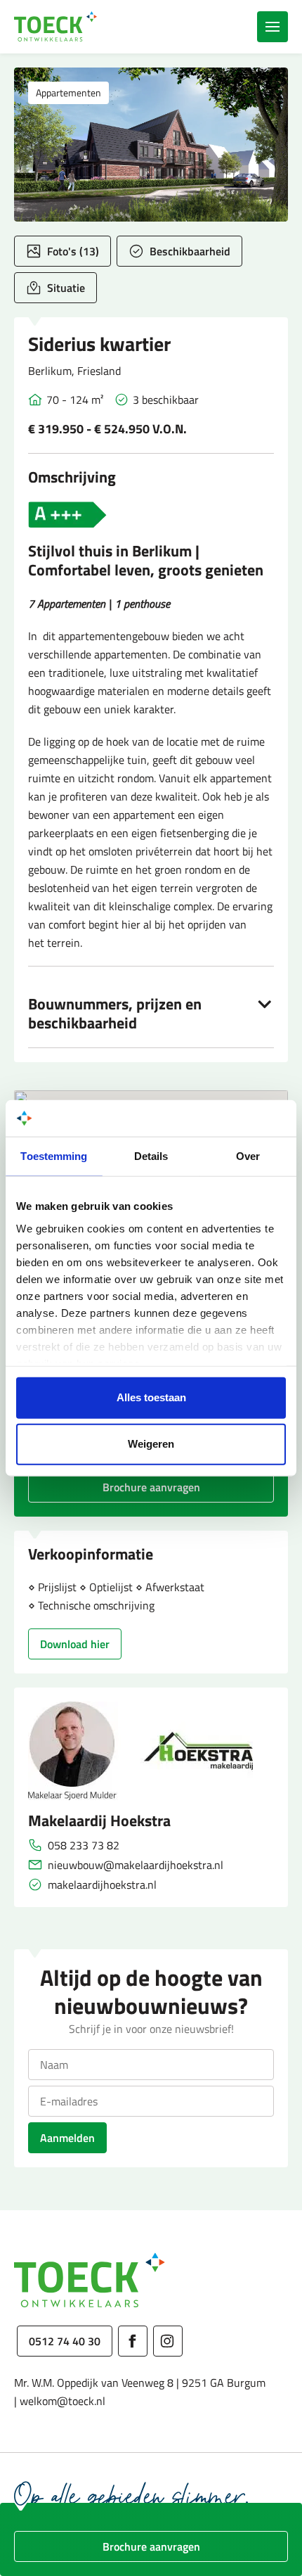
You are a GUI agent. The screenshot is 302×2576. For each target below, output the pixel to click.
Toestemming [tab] (54, 1156)
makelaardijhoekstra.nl (102, 1885)
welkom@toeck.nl (63, 2401)
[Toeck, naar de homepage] (56, 27)
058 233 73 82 (84, 1845)
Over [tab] (248, 1156)
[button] (151, 145)
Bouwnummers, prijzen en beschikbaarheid (115, 1014)
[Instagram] (168, 2341)
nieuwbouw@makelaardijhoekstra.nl (136, 1865)
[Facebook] (133, 2341)
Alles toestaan (151, 1397)
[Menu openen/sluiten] (273, 27)
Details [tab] (151, 1156)
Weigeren (151, 1444)
